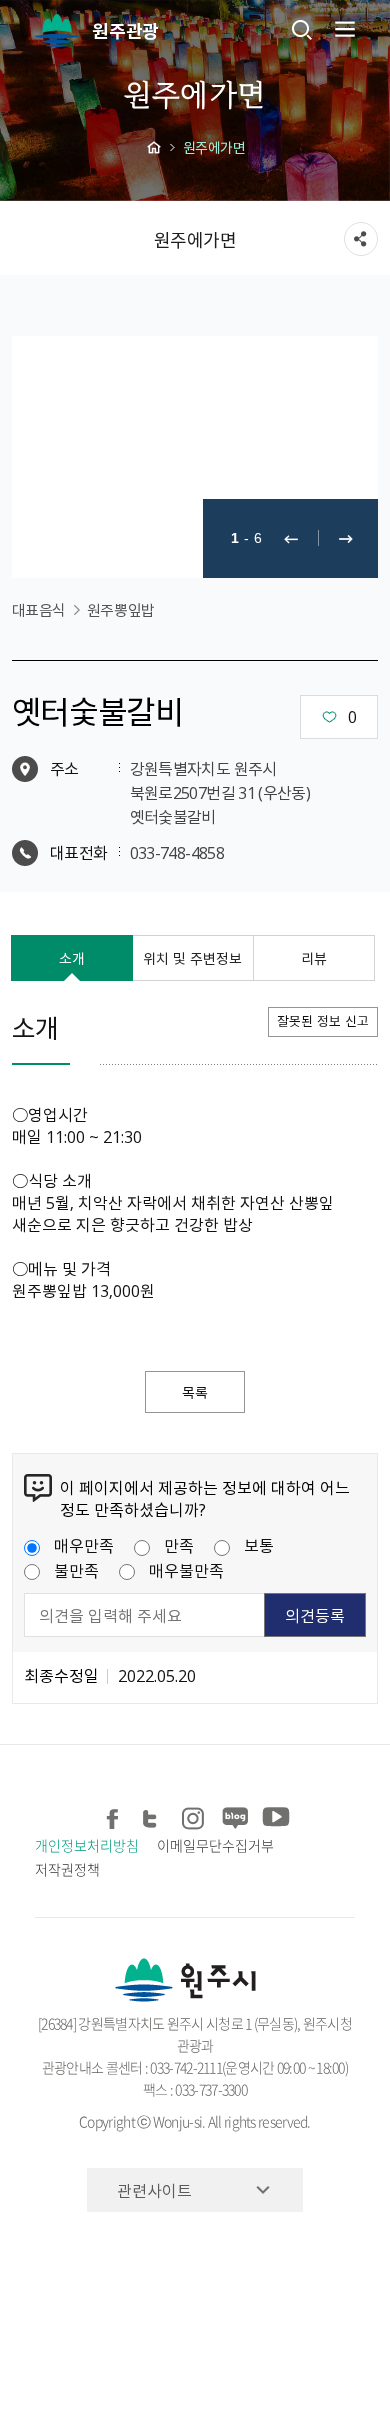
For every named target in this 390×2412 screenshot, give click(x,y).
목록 (195, 1392)
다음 (346, 538)
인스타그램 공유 (193, 1815)
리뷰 (314, 958)
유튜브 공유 (273, 1815)
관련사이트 (154, 2190)
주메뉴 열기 (343, 29)
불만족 (76, 1570)
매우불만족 (186, 1570)
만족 (179, 1545)
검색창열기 (302, 29)
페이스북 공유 (113, 1815)
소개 (72, 958)
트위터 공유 (153, 1815)
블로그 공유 (233, 1815)
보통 (259, 1545)
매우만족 (84, 1545)
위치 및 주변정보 (192, 958)
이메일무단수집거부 (215, 1845)
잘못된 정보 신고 (323, 1020)
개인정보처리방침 (86, 1845)
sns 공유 (361, 239)
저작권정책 (67, 1869)
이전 (291, 538)
